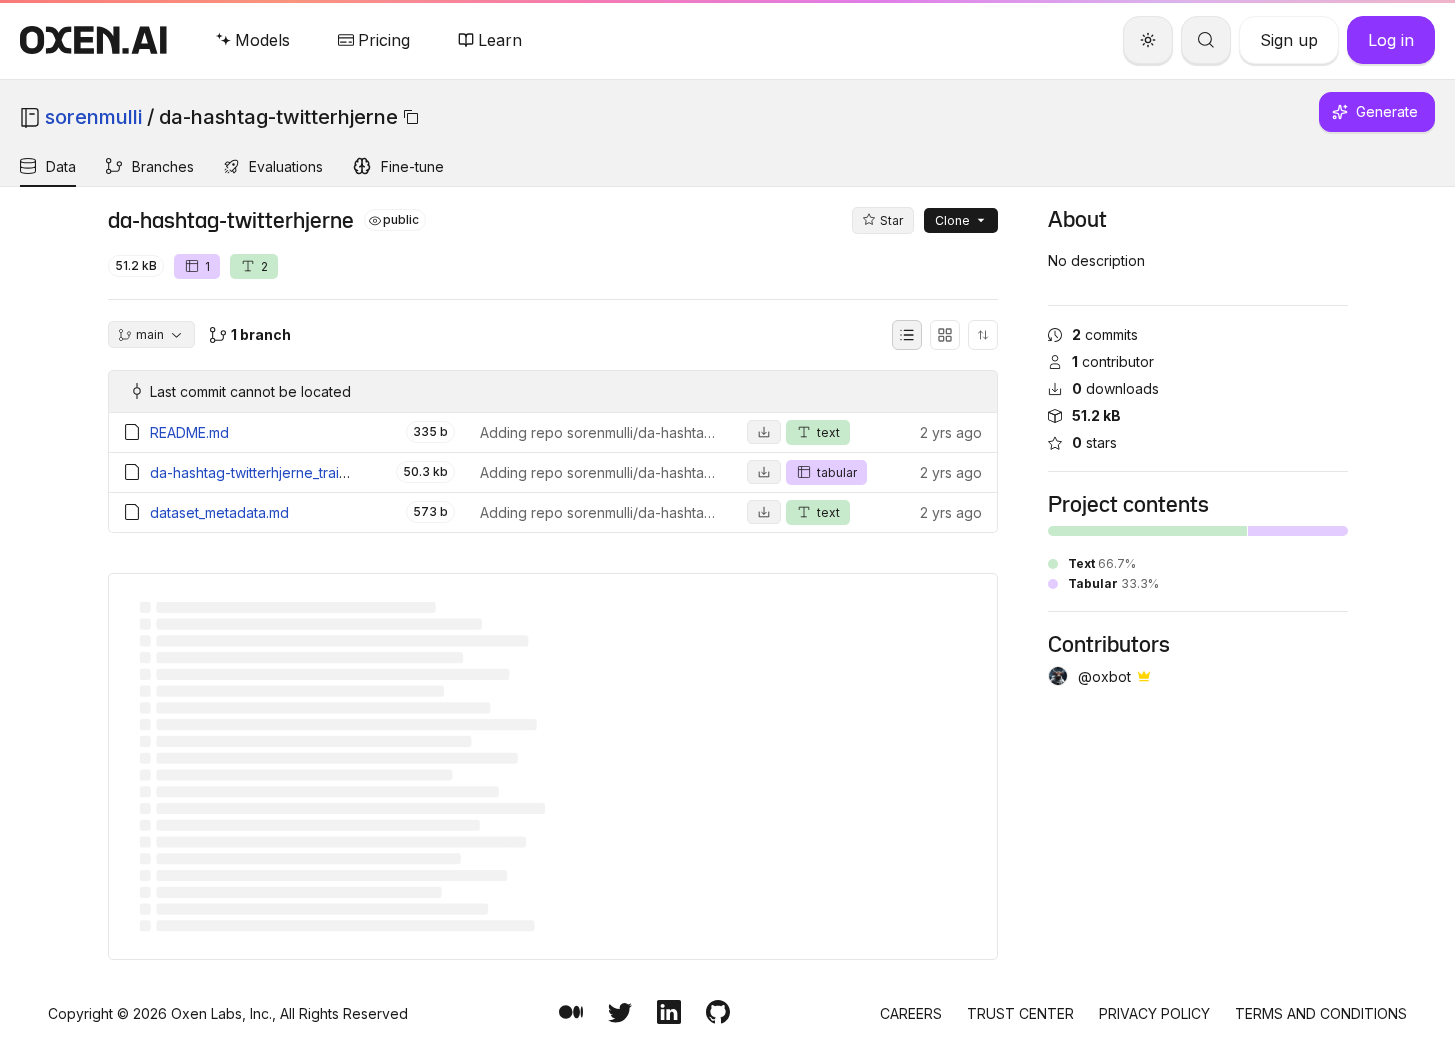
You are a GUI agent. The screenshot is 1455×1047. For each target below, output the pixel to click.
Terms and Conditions (1321, 1013)
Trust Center (1020, 1013)
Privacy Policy (1154, 1013)
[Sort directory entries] (983, 335)
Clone (952, 220)
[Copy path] (411, 117)
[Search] (1206, 40)
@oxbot (1104, 676)
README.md (189, 432)
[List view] (907, 335)
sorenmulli (93, 117)
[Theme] (1148, 40)
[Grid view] (945, 335)
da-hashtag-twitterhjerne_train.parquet (276, 472)
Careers (911, 1013)
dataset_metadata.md (219, 512)
